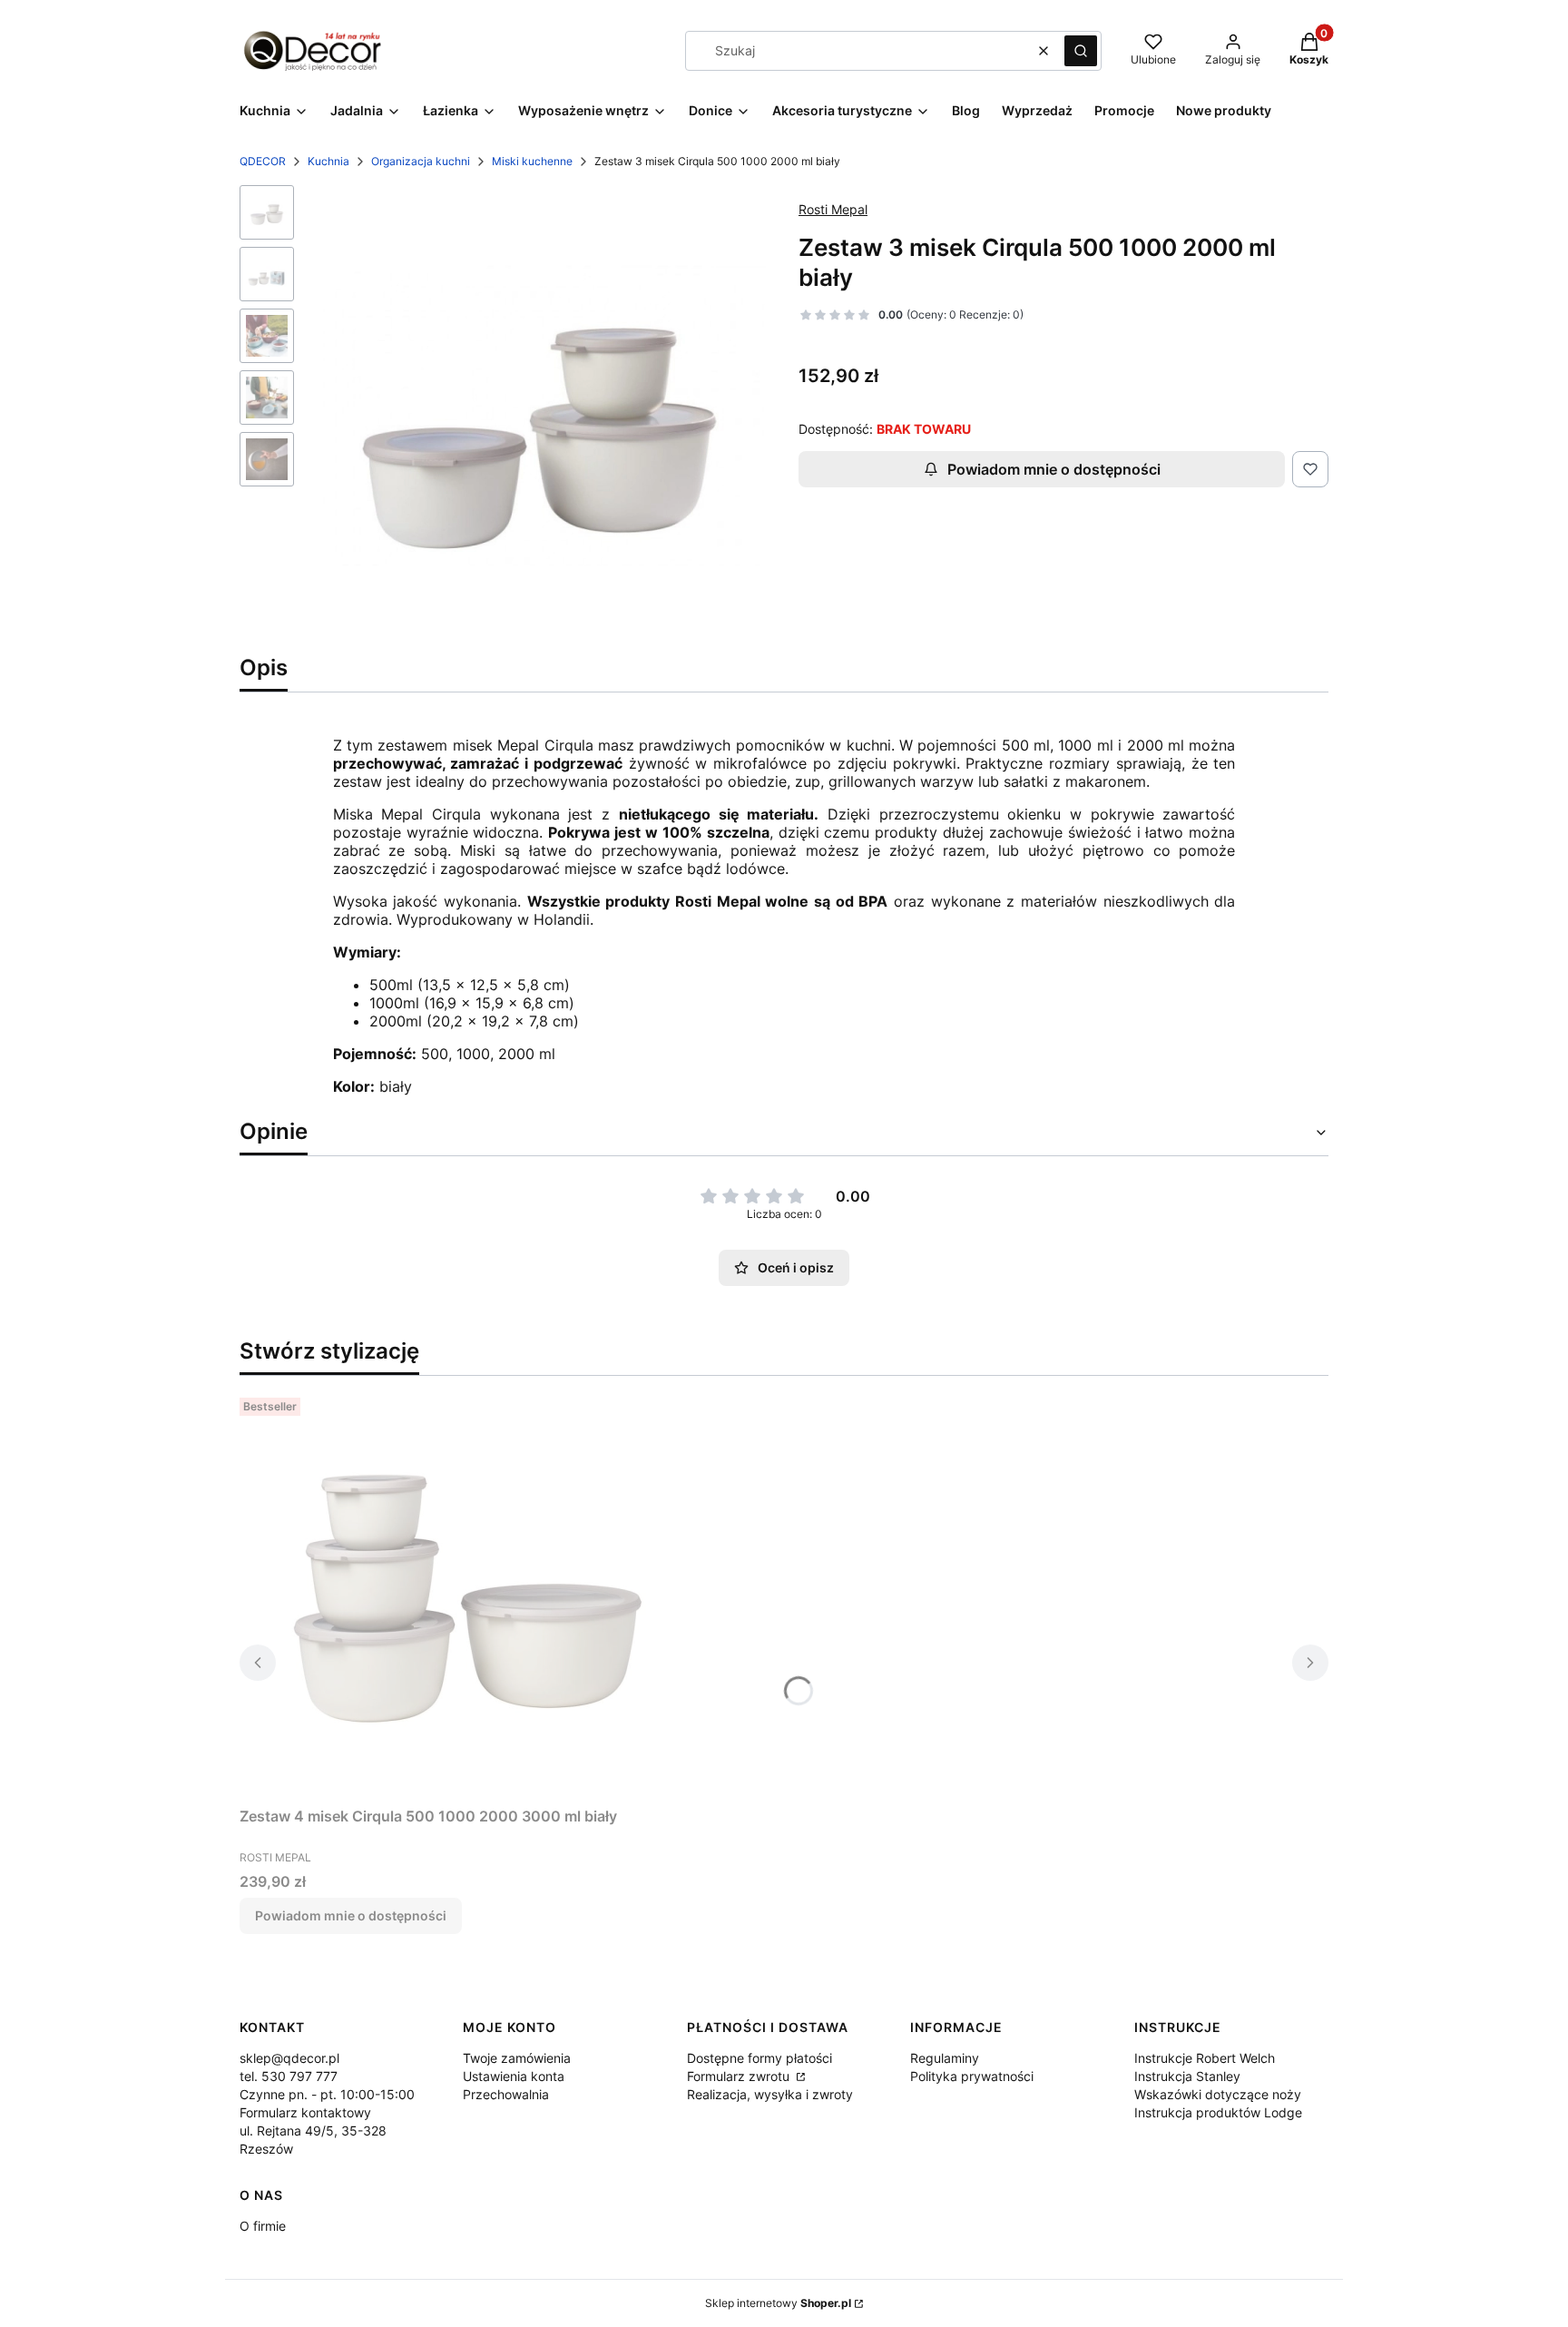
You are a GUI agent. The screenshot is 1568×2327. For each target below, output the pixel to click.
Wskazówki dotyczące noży (1218, 2094)
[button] (1081, 51)
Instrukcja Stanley (1187, 2076)
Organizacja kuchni (421, 161)
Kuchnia (328, 161)
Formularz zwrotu (740, 2076)
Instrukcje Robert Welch (1205, 2058)
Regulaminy (945, 2058)
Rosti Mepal (833, 209)
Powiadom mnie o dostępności (1054, 469)
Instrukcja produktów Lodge (1218, 2112)
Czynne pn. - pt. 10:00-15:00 (327, 2094)
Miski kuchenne (532, 161)
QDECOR (263, 161)
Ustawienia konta (514, 2076)
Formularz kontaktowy (305, 2112)
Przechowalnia (506, 2094)
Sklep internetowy (778, 2303)
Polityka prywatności (972, 2076)
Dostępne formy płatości (759, 2058)
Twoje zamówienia (517, 2058)
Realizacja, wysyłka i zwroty (770, 2094)
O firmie (263, 2226)
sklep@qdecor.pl (289, 2058)
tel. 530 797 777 (289, 2076)
